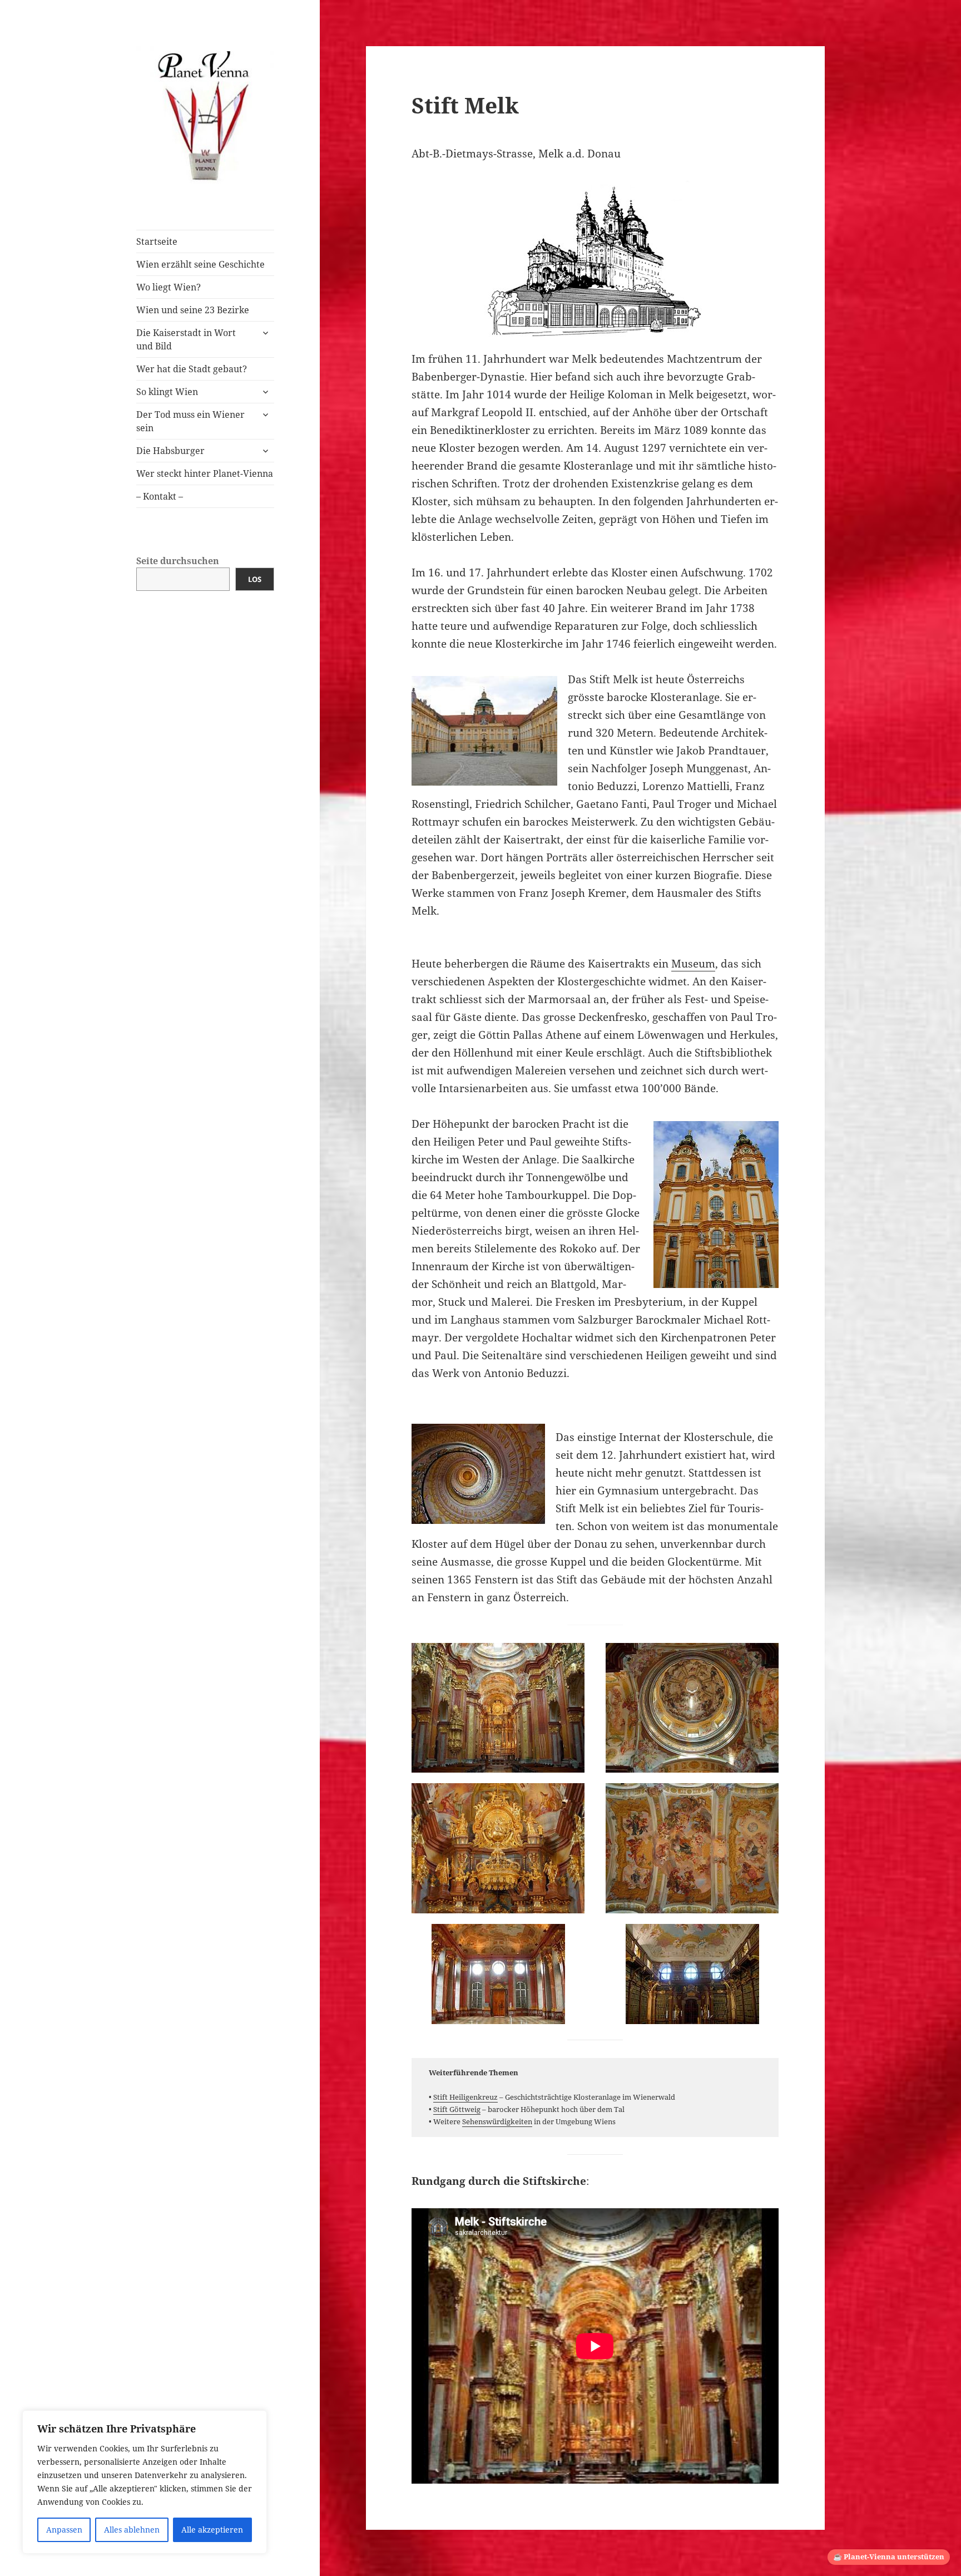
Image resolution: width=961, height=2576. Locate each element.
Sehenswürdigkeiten (497, 2121)
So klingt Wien (167, 392)
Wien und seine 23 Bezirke (193, 310)
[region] (145, 2482)
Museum (693, 964)
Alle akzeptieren (212, 2530)
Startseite (157, 241)
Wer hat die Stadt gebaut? (192, 369)
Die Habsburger (170, 451)
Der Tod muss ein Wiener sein (190, 421)
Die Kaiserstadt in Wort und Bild (186, 339)
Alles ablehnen (132, 2530)
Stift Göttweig (457, 2109)
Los (255, 579)
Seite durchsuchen (178, 561)
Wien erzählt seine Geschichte (200, 264)
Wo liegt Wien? (169, 287)
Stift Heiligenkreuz (465, 2097)
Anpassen (64, 2530)
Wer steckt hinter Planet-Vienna (205, 473)
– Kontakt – (160, 496)
